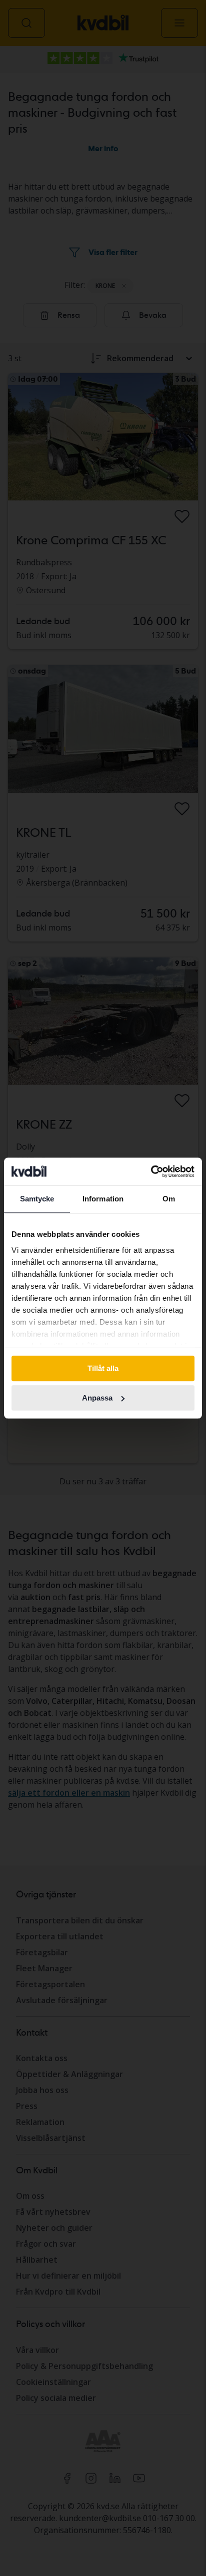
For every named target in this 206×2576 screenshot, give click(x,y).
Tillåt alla (103, 1368)
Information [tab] (103, 1199)
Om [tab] (169, 1199)
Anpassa (97, 1398)
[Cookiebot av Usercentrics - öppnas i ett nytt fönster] (151, 1171)
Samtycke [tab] (37, 1199)
